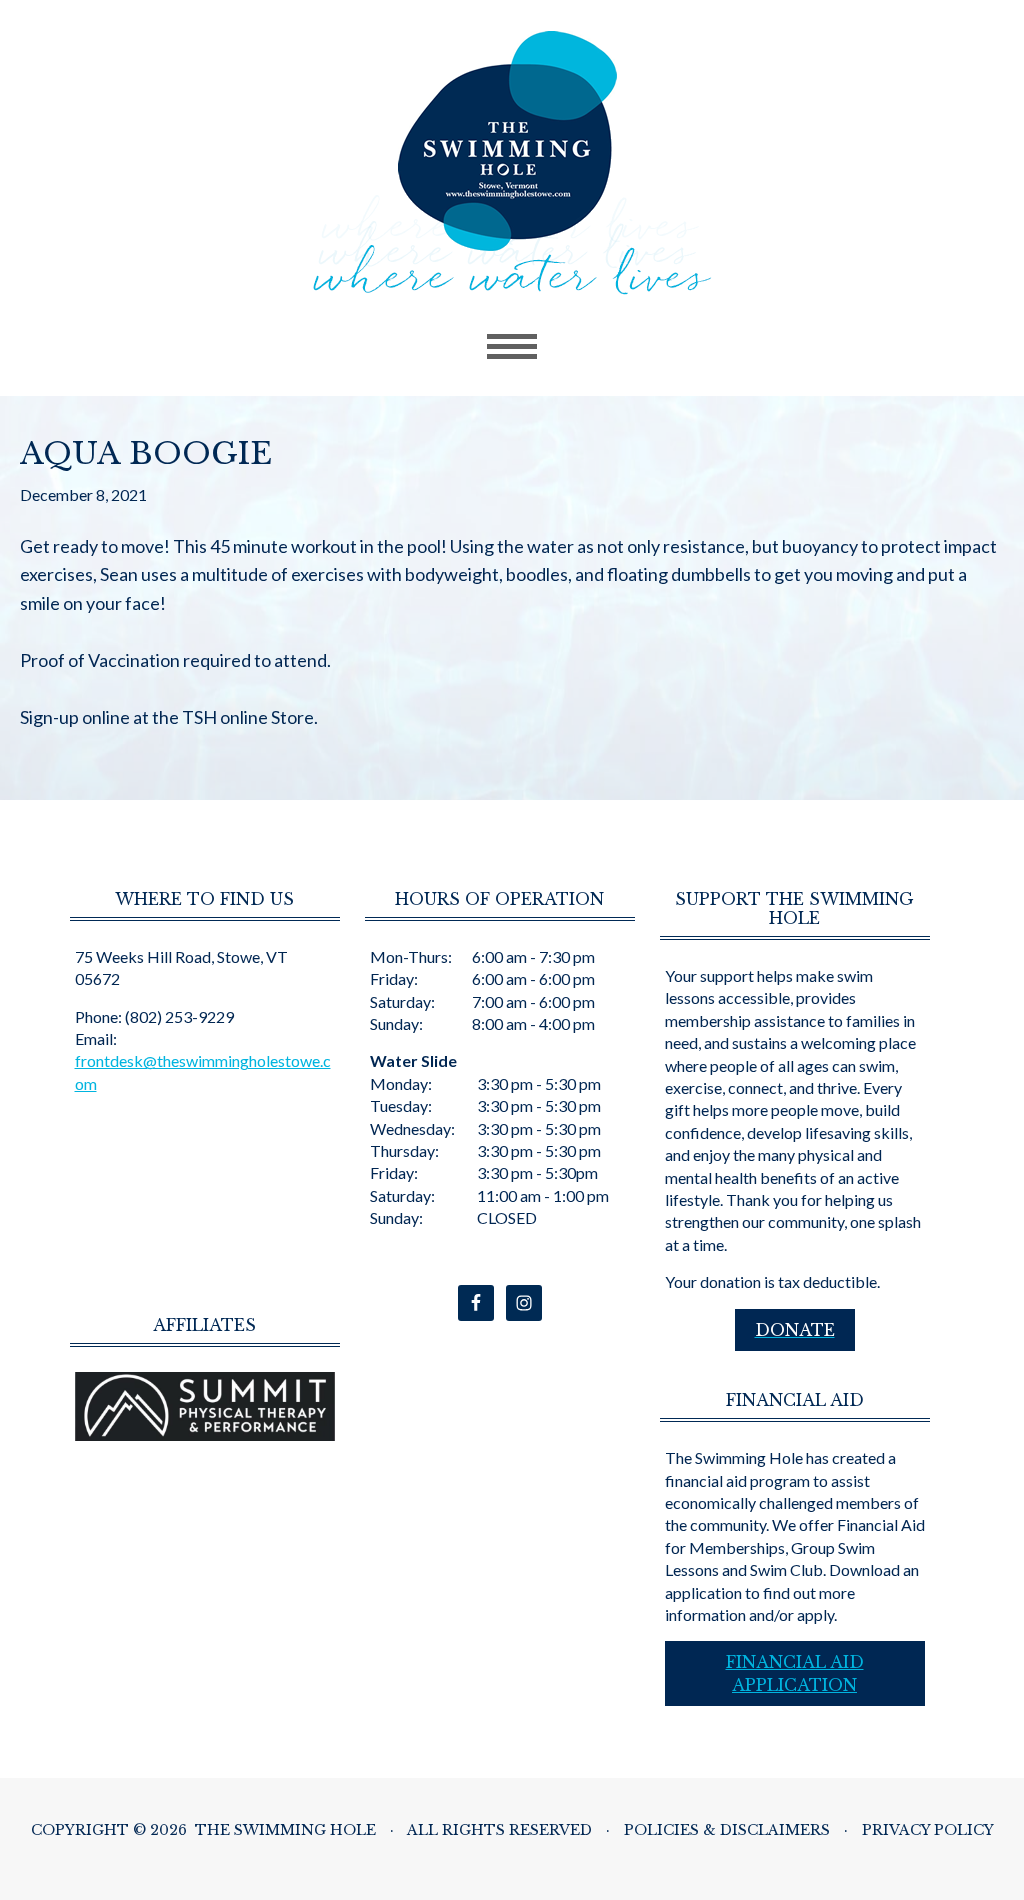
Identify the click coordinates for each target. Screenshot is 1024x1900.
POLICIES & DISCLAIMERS (727, 1830)
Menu (512, 347)
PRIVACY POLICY (928, 1830)
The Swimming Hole (512, 163)
